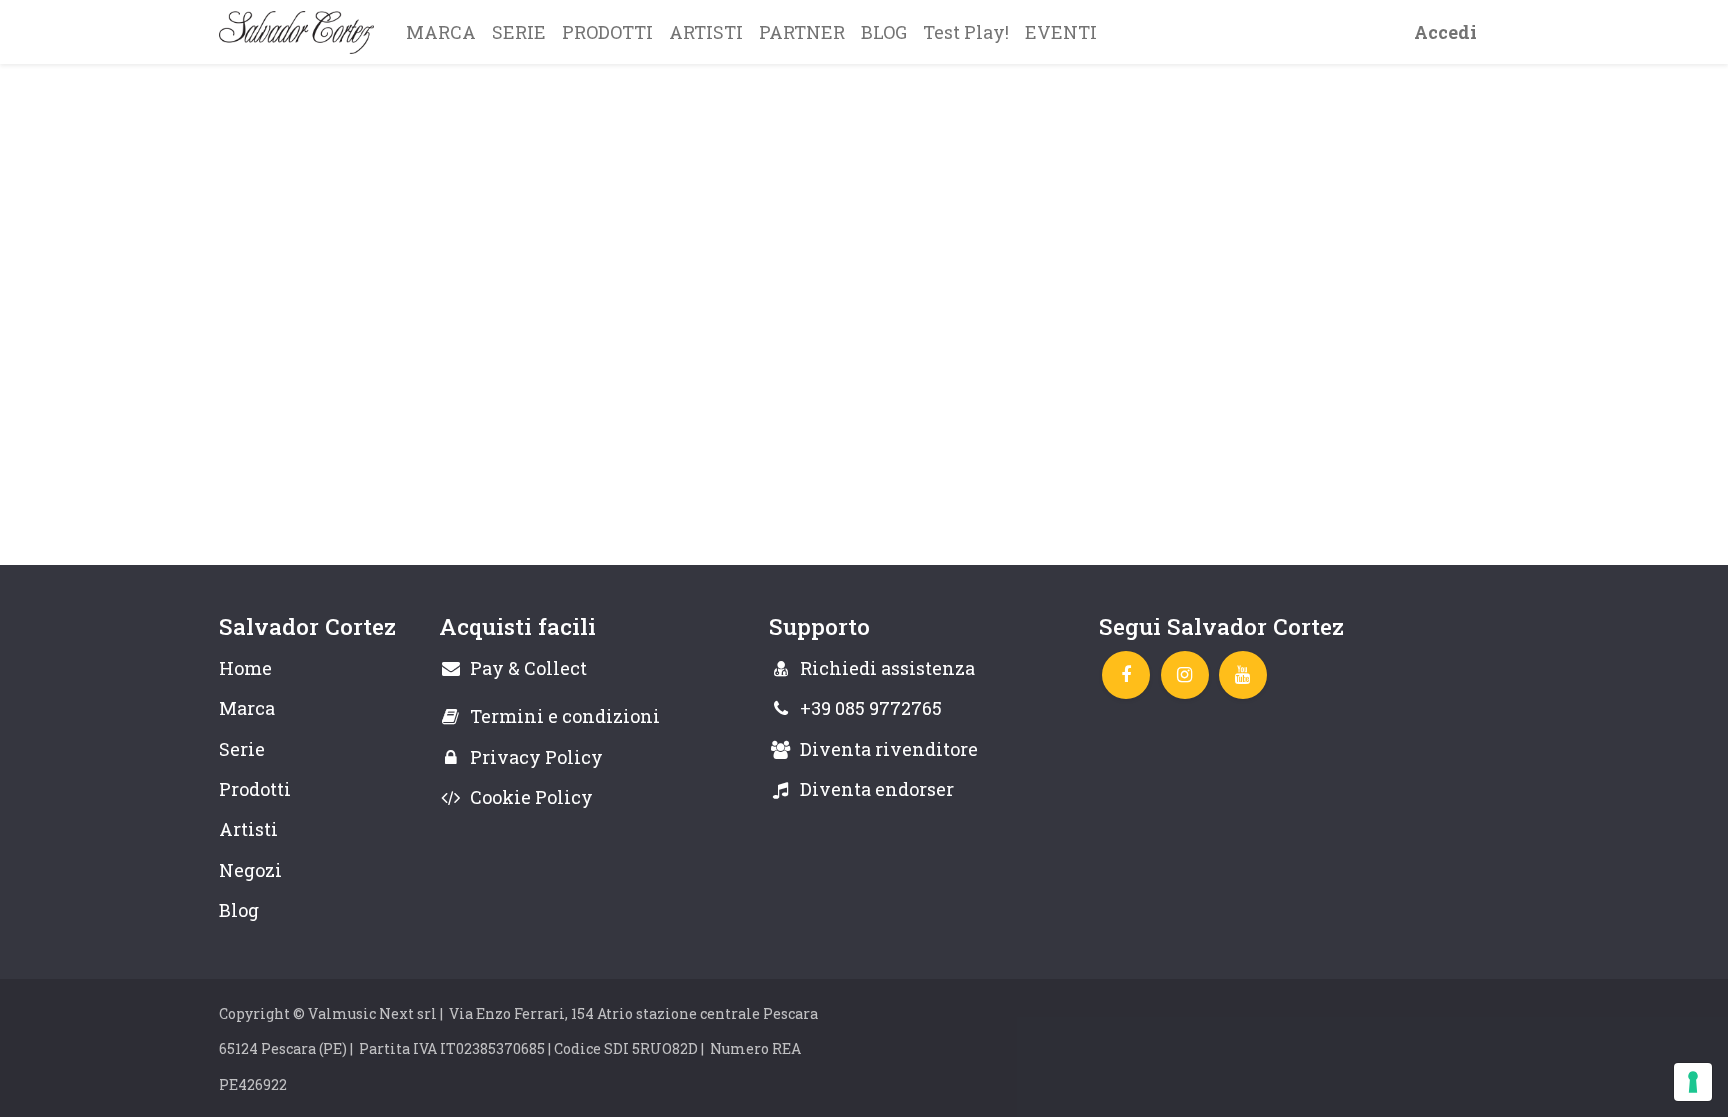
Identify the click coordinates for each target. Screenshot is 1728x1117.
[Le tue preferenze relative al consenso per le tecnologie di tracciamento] (1693, 1082)
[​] (1126, 675)
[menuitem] (441, 32)
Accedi (1445, 32)
